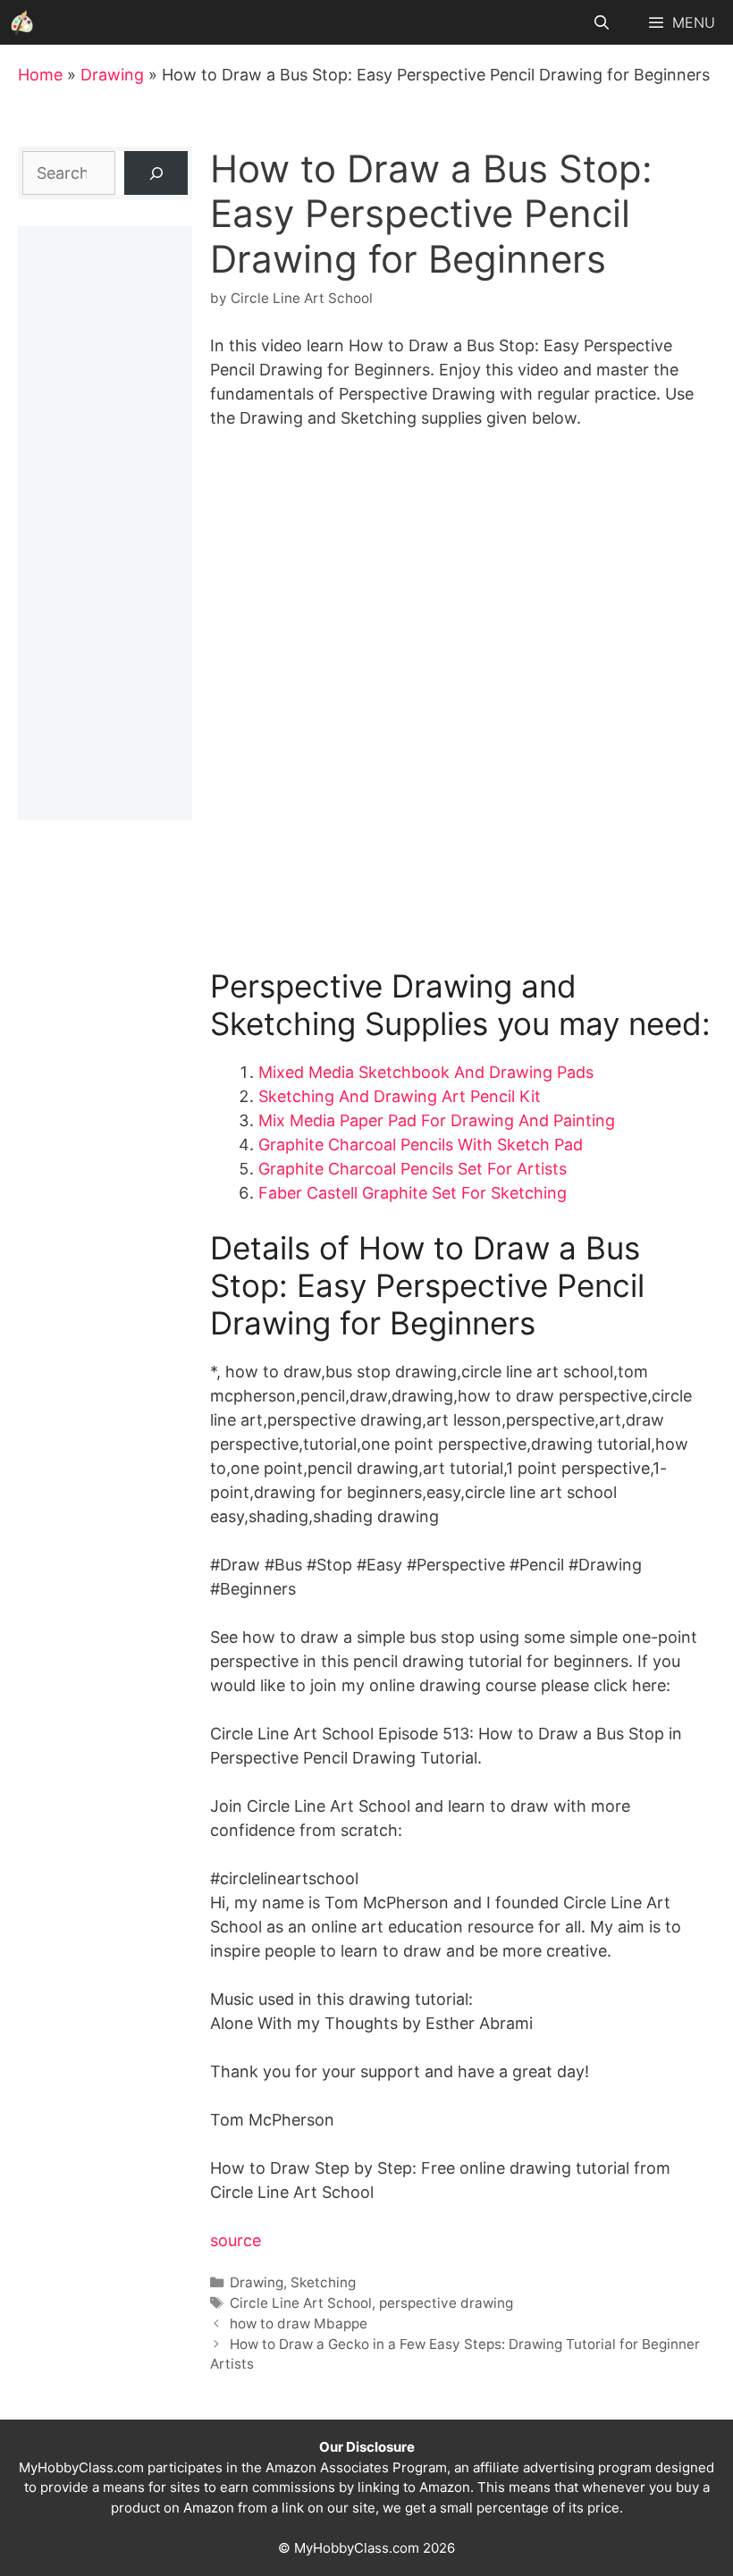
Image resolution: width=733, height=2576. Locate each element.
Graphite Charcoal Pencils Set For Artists (413, 1169)
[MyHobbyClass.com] (22, 22)
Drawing (112, 75)
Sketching (323, 2282)
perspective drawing (446, 2303)
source (236, 2240)
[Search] (156, 173)
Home (40, 75)
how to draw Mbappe (299, 2323)
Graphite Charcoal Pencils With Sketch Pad (421, 1145)
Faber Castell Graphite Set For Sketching (413, 1193)
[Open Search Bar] (602, 22)
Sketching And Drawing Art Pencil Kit (400, 1096)
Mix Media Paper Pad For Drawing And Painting (437, 1120)
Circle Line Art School (301, 2303)
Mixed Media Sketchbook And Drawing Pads (426, 1072)
